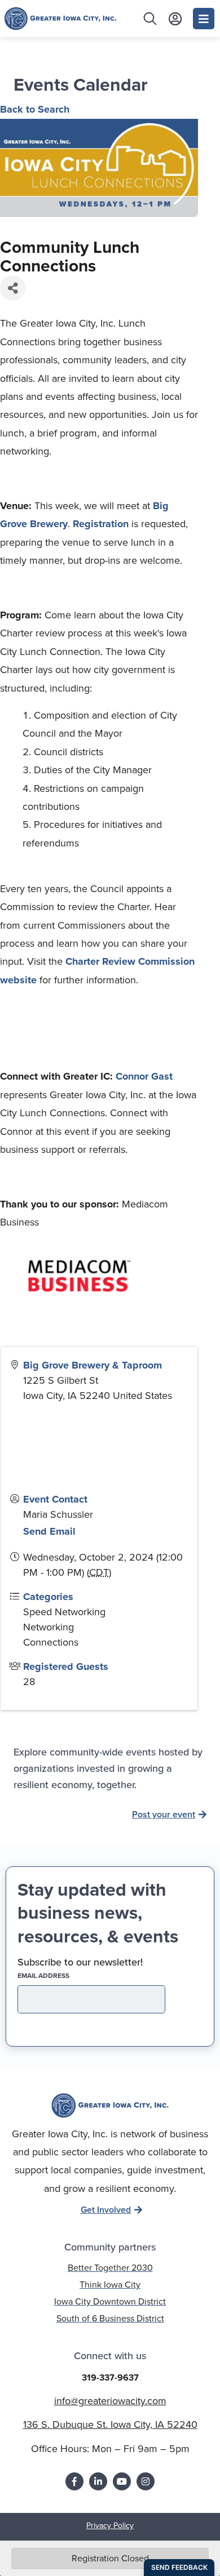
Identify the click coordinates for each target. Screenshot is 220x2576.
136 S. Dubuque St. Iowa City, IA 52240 (110, 2425)
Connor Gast (144, 1076)
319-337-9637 (110, 2377)
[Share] (13, 288)
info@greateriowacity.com (110, 2401)
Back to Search (35, 109)
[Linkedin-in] (98, 2481)
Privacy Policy (110, 2526)
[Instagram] (146, 2481)
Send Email (49, 1531)
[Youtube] (122, 2481)
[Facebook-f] (74, 2481)
